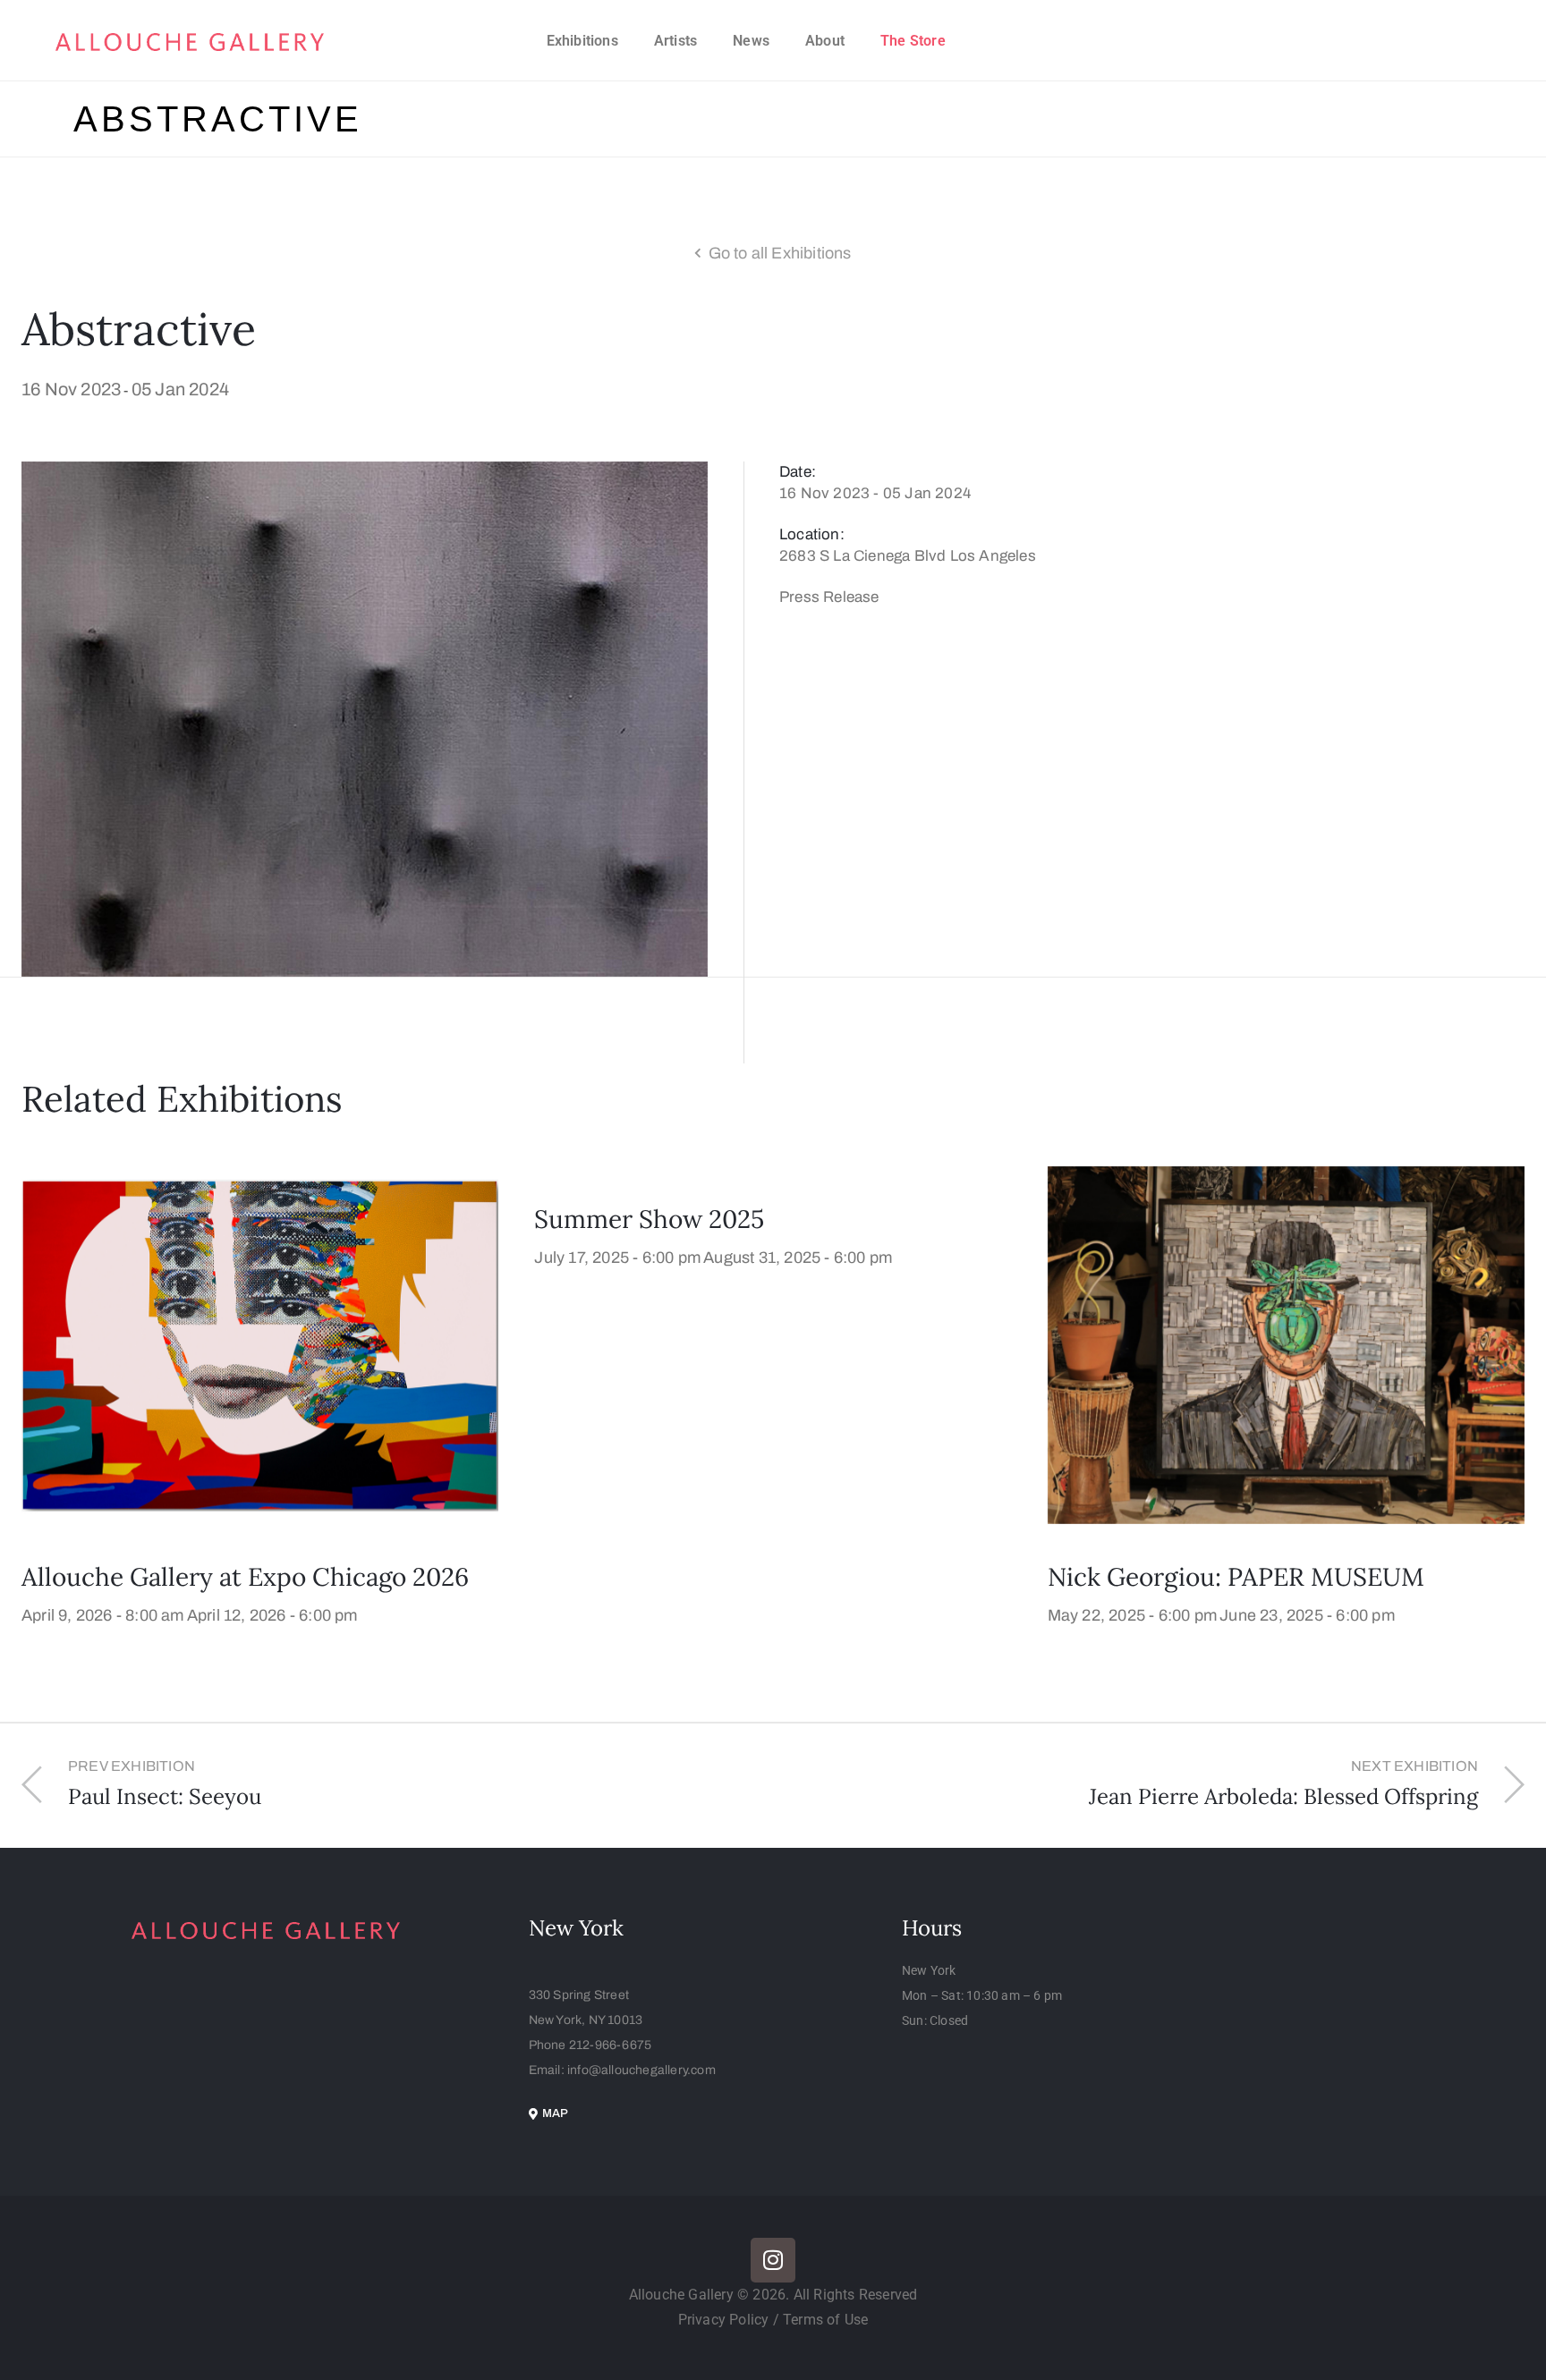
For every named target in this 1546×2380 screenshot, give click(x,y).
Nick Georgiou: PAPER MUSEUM (1236, 1577)
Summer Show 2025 (649, 1219)
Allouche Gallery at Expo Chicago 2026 (245, 1577)
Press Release (829, 597)
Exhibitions (582, 41)
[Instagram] (773, 2260)
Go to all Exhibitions (780, 253)
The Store (913, 41)
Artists (675, 41)
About (825, 41)
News (751, 41)
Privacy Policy (726, 2320)
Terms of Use (825, 2320)
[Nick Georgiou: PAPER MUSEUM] (1286, 1344)
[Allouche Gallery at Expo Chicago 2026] (260, 1344)
